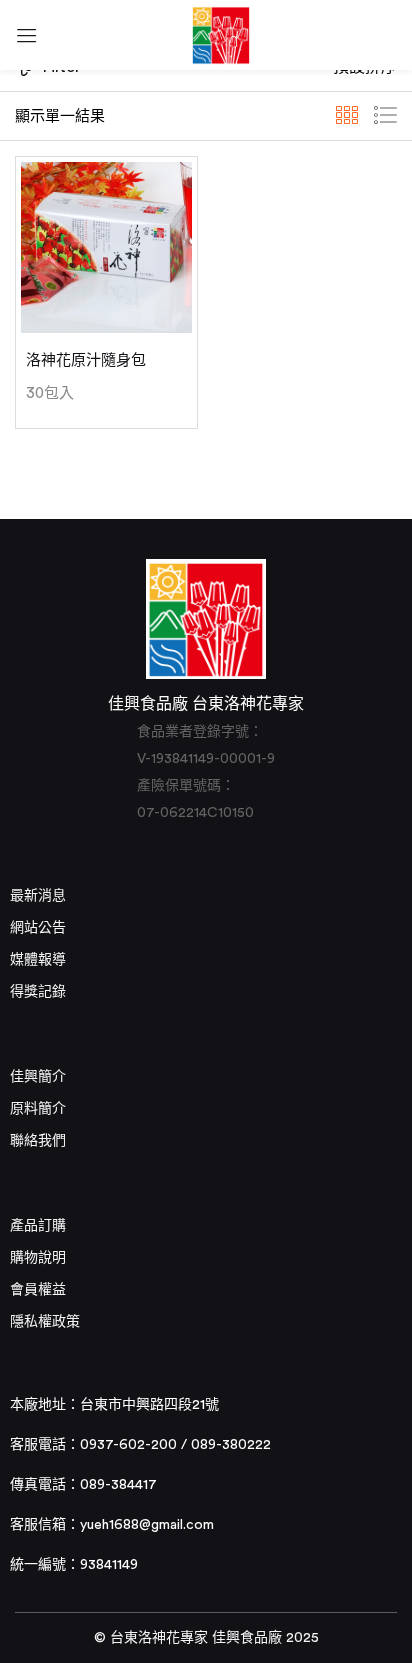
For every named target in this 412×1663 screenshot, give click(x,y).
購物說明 (38, 1258)
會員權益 (38, 1290)
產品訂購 (38, 1226)
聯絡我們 (38, 1141)
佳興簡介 (38, 1077)
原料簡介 (38, 1109)
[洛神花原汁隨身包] (106, 247)
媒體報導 (38, 960)
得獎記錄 (38, 992)
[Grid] (347, 116)
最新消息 (38, 896)
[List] (385, 116)
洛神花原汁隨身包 (86, 360)
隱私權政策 (45, 1322)
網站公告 (38, 928)
